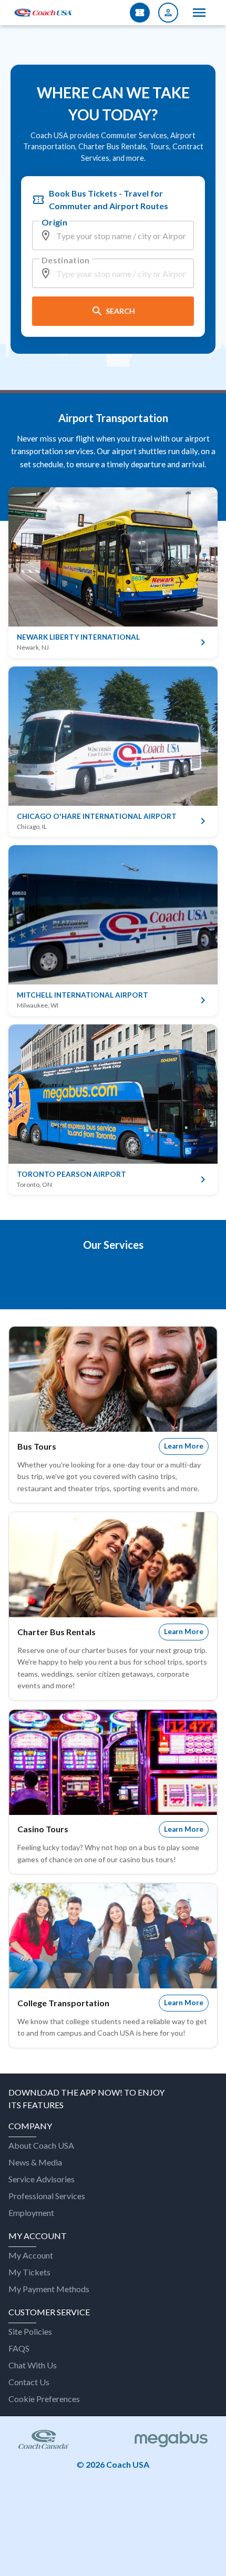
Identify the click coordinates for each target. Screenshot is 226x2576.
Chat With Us (33, 2365)
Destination (66, 260)
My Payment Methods (49, 2289)
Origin (54, 222)
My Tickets (29, 2272)
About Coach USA (41, 2145)
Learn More (184, 1446)
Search (120, 311)
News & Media (35, 2162)
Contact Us (29, 2382)
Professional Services (47, 2196)
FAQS (19, 2348)
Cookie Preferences (44, 2399)
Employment (31, 2213)
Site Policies (30, 2331)
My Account (31, 2255)
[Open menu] (199, 13)
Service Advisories (42, 2179)
